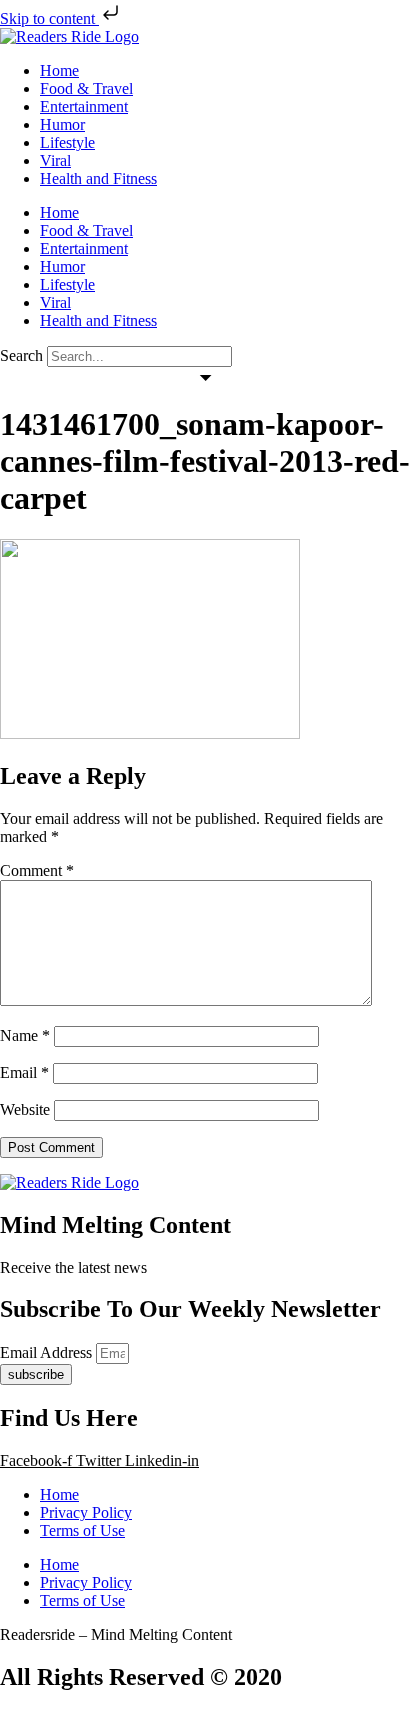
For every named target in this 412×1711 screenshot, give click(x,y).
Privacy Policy (86, 1512)
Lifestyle (67, 142)
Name (25, 1035)
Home (59, 70)
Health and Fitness (98, 178)
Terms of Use (82, 1530)
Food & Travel (86, 88)
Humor (62, 124)
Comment (37, 870)
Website (25, 1109)
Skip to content (49, 18)
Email (24, 1072)
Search (21, 355)
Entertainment (84, 106)
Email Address (48, 1352)
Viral (55, 160)
